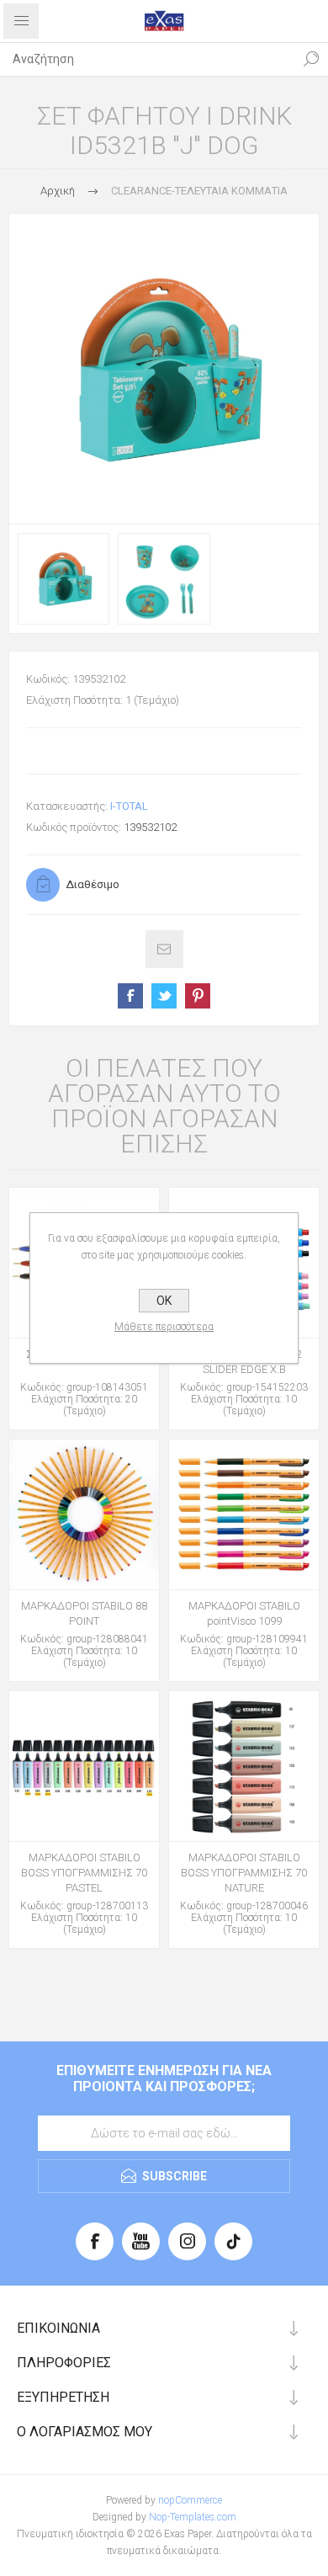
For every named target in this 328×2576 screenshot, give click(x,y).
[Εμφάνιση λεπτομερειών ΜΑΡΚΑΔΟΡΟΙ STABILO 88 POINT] (84, 1514)
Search (311, 59)
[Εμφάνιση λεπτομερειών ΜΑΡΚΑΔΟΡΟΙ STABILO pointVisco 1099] (244, 1514)
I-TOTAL (129, 806)
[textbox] (147, 59)
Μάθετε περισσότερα (164, 1327)
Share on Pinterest (198, 996)
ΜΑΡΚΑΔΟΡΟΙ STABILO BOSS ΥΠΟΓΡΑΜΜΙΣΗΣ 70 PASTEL (84, 1873)
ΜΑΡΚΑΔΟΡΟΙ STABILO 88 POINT (84, 1613)
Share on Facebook (130, 996)
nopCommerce (190, 2500)
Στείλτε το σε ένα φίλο (164, 949)
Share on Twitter (164, 996)
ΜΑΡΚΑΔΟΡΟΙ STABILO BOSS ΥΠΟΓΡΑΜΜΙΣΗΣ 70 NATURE (244, 1873)
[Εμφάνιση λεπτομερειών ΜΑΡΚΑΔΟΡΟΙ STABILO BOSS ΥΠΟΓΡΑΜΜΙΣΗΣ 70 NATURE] (244, 1766)
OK (164, 1301)
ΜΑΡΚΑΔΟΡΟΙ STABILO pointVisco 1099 (244, 1613)
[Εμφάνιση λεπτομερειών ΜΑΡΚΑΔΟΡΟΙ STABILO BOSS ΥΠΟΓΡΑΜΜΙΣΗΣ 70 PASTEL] (84, 1766)
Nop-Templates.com (193, 2517)
